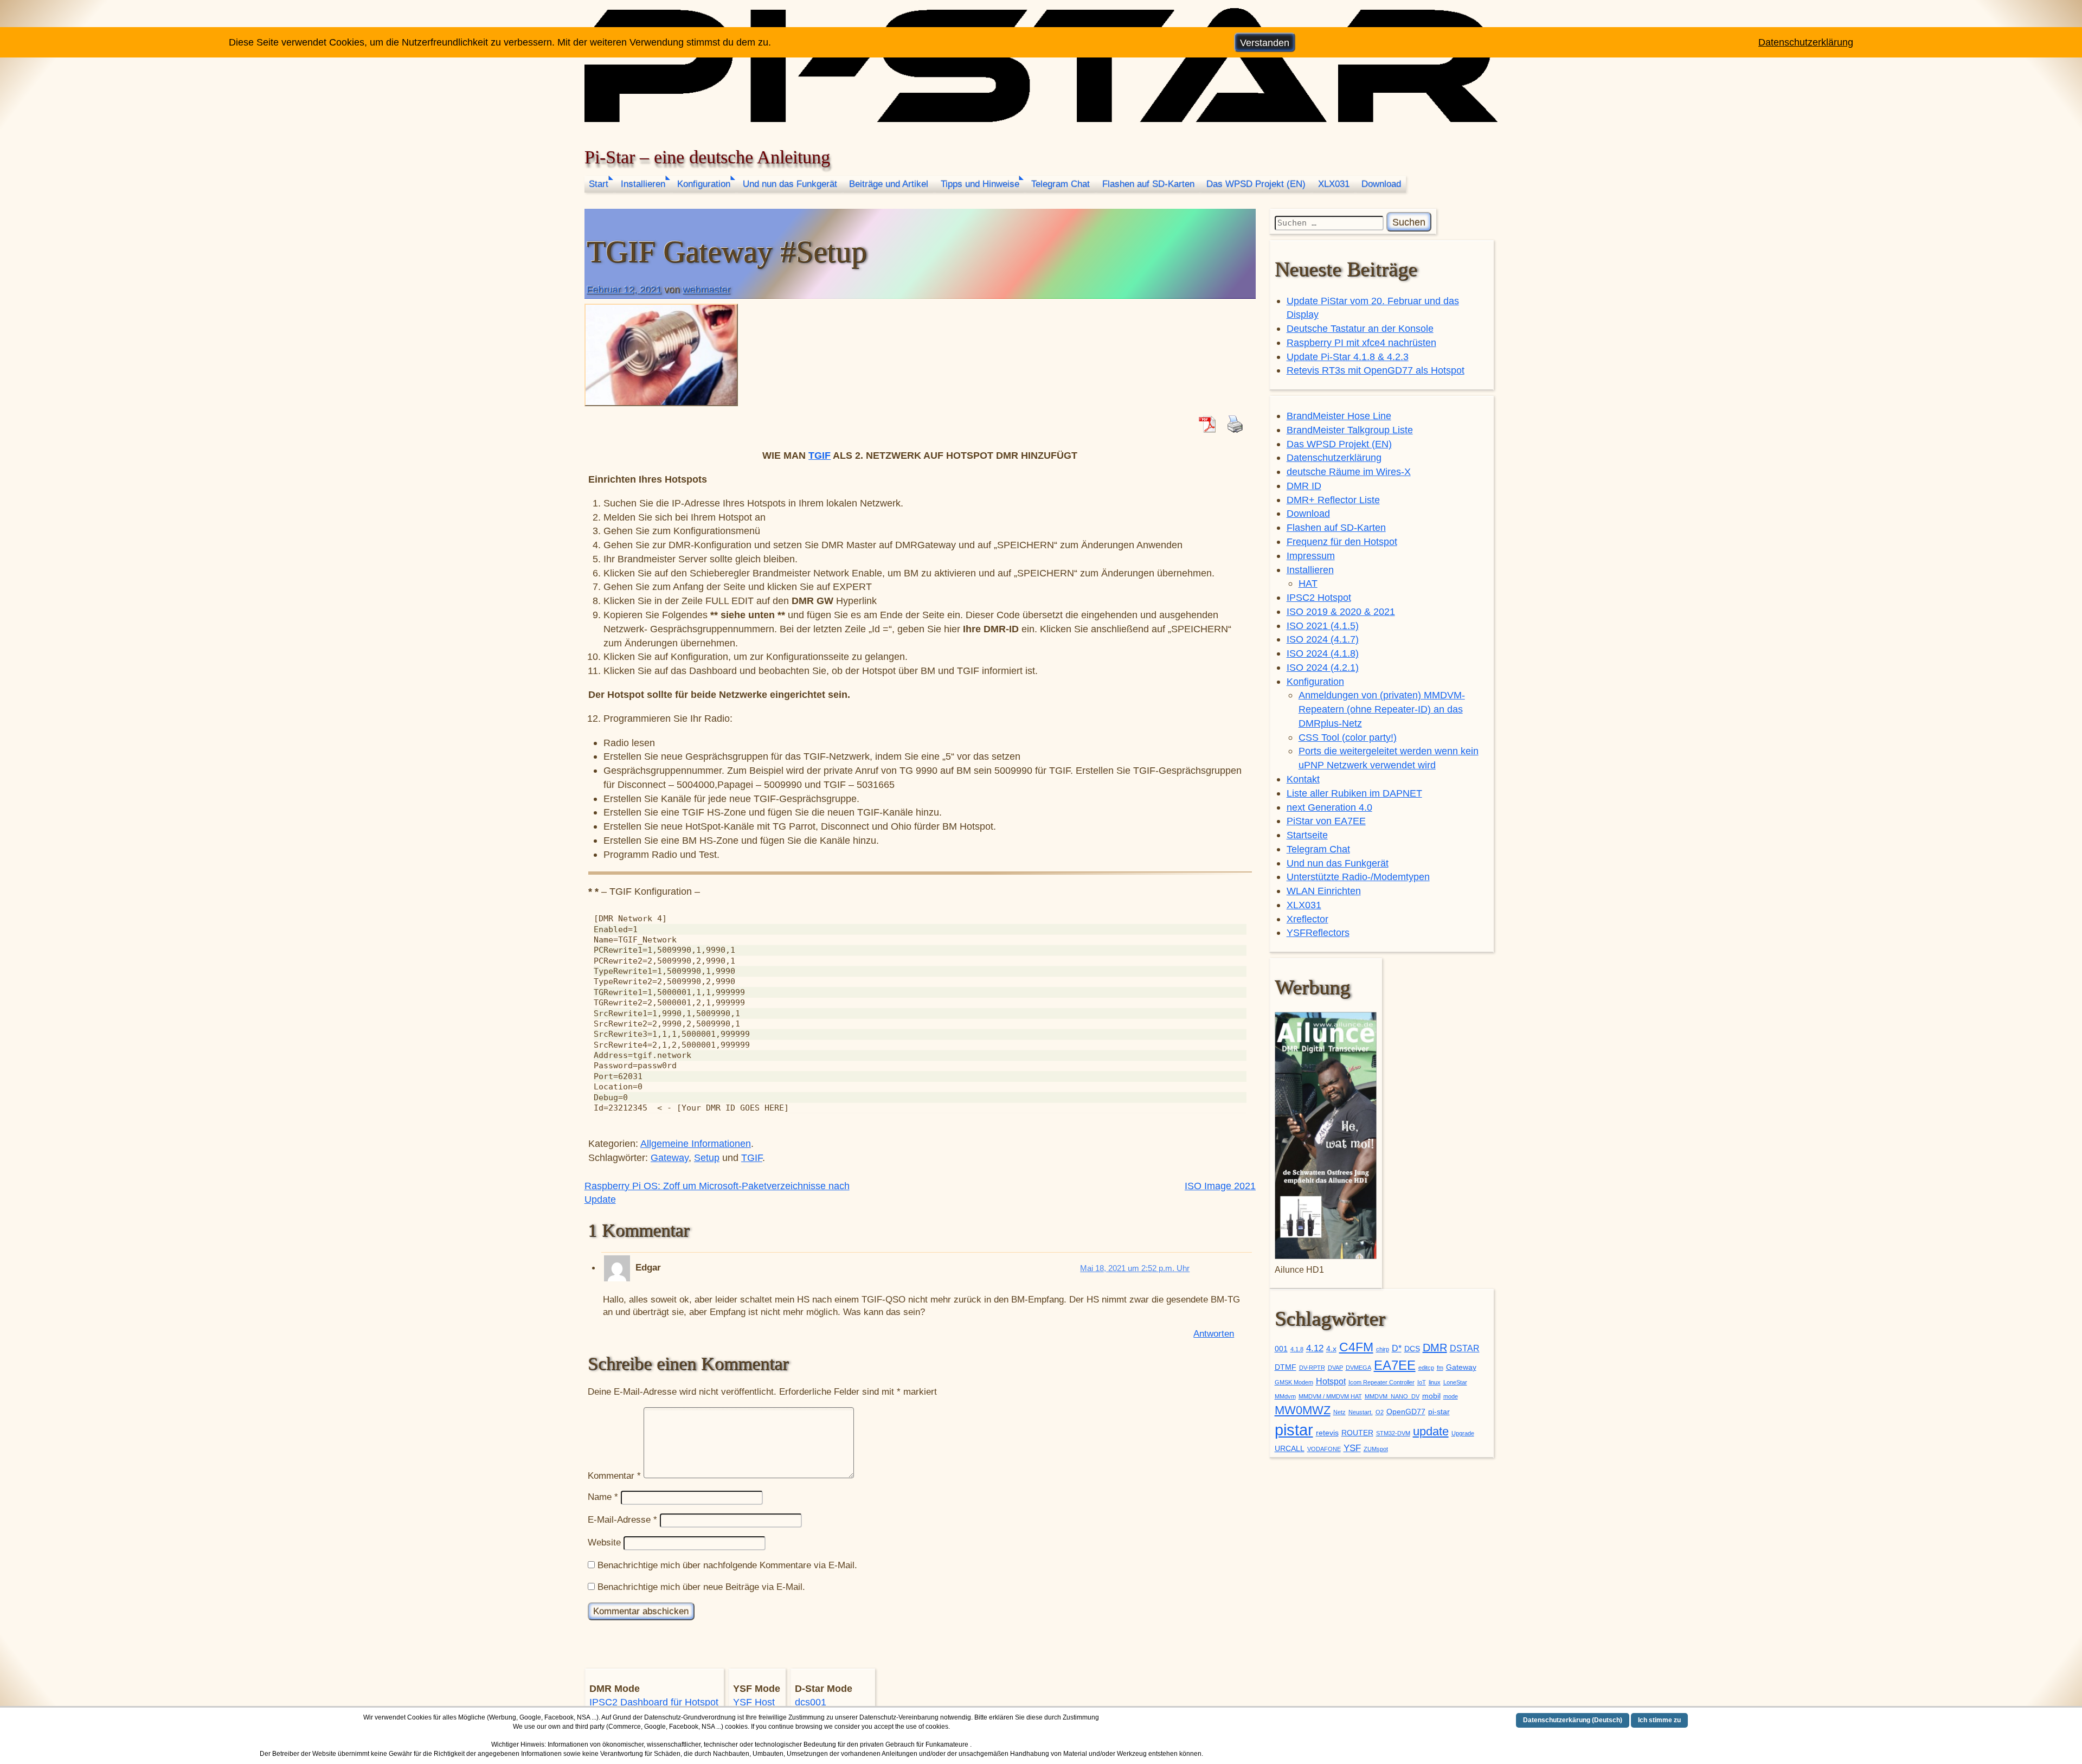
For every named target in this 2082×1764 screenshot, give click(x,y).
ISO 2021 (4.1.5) (1323, 626)
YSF (1352, 1448)
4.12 (1315, 1348)
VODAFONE (1324, 1449)
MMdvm (1285, 1396)
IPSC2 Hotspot (1319, 597)
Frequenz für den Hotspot (1342, 541)
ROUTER (1357, 1433)
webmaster (706, 289)
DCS (1412, 1349)
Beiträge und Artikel (889, 184)
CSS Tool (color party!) (1348, 737)
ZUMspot (1376, 1449)
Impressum (1311, 556)
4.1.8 (1297, 1349)
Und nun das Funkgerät (790, 184)
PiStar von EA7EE (1326, 821)
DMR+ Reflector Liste (1333, 500)
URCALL (1290, 1449)
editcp (1426, 1368)
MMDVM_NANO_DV (1392, 1396)
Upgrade (1463, 1433)
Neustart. (1361, 1412)
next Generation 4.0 (1329, 807)
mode (1451, 1396)
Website (604, 1542)
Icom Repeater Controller (1381, 1382)
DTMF (1286, 1367)
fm (1440, 1368)
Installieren (643, 184)
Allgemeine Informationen (696, 1143)
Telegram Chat (1061, 184)
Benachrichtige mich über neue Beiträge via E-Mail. (701, 1587)
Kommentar (614, 1475)
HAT (1308, 583)
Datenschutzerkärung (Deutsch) (1573, 1720)
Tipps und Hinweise (980, 184)
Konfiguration (704, 184)
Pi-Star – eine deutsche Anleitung (707, 157)
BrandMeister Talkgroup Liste (1350, 430)
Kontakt (1303, 779)
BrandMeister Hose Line (1339, 416)
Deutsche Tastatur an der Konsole (1360, 328)
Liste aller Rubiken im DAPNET (1354, 793)
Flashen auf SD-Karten (1148, 184)
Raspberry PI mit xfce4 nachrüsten (1361, 342)
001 (1281, 1349)
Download (1381, 184)
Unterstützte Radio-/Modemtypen (1358, 877)
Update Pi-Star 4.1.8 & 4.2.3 (1348, 357)
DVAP (1335, 1368)
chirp (1383, 1349)
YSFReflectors (1318, 932)
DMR (1435, 1348)
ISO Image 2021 (1220, 1186)
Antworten (1214, 1334)
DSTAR (1465, 1348)
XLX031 (1334, 184)
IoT (1422, 1382)
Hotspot (1331, 1381)
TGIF (820, 455)
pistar (1294, 1430)
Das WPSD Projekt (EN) (1256, 184)
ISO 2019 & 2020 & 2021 (1341, 611)
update (1431, 1431)
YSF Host (754, 1702)
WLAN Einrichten (1324, 891)
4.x (1331, 1349)
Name (603, 1497)
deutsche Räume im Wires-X (1349, 472)
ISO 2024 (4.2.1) (1323, 667)
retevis (1327, 1433)
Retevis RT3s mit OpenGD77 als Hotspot (1376, 370)
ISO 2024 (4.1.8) (1323, 653)
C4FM (1356, 1347)
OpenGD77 (1406, 1412)
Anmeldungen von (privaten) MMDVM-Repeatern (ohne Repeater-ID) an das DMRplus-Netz (1382, 709)
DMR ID (1304, 486)
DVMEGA (1358, 1368)
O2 (1380, 1412)
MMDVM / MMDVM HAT (1330, 1396)
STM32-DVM (1393, 1433)
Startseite (1307, 835)
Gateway (670, 1157)
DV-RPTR (1312, 1368)
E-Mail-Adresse (622, 1520)
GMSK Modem (1294, 1382)
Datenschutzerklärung (1334, 457)
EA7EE (1395, 1365)
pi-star (1439, 1412)
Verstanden (1265, 43)
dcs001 (811, 1702)
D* (1397, 1348)
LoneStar (1455, 1382)
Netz (1339, 1412)
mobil (1431, 1396)
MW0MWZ (1303, 1410)
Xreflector (1307, 919)
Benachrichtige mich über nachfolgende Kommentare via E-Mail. (727, 1565)
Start (599, 184)
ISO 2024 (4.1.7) (1323, 639)
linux (1435, 1382)
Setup (707, 1157)
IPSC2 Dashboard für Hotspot (654, 1702)
